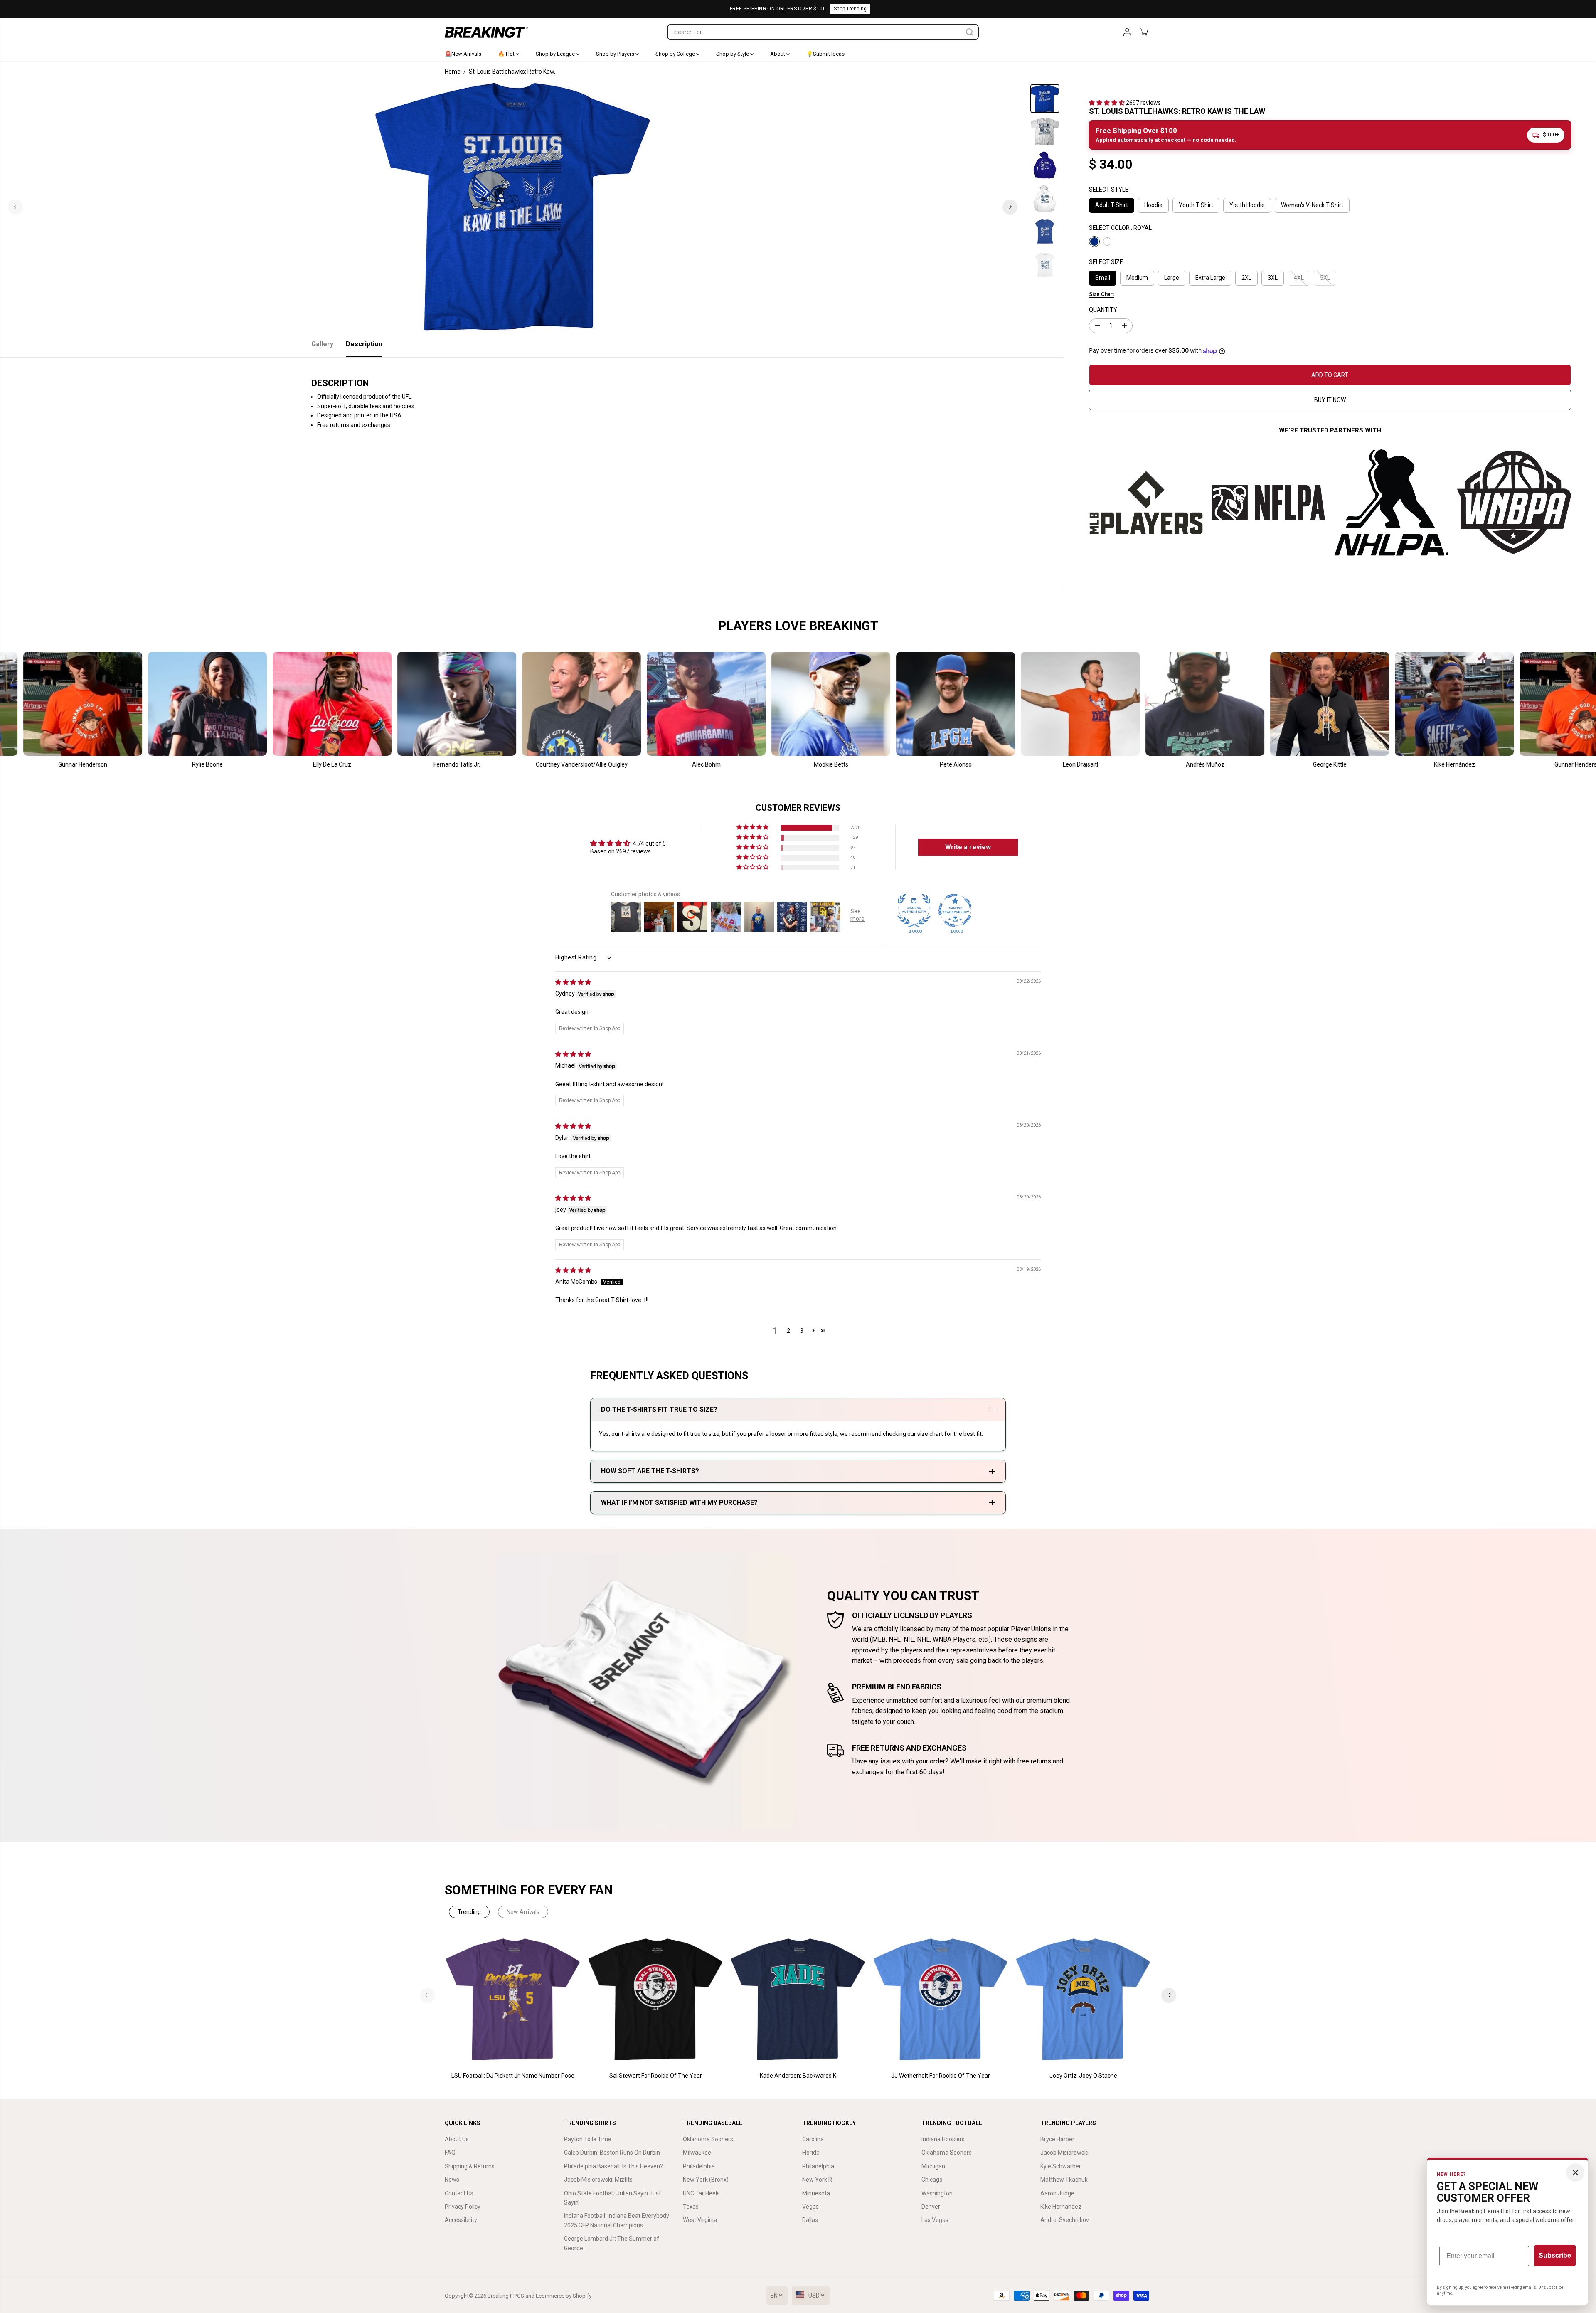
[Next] (1010, 207)
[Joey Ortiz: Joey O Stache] (1083, 2000)
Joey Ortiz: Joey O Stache (1083, 2076)
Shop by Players (616, 54)
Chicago (932, 2180)
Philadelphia (699, 2166)
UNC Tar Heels (701, 2193)
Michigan (933, 2166)
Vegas (810, 2207)
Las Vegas (935, 2220)
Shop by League (556, 54)
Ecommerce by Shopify (564, 2296)
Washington (937, 2193)
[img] (573, 982)
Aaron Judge (1057, 2193)
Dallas (810, 2220)
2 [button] (788, 1331)
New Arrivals (523, 1912)
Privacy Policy (463, 2207)
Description (364, 344)
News (452, 2180)
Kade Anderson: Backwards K (798, 2076)
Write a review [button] (968, 847)
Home (453, 72)
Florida (811, 2153)
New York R (817, 2180)
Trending (469, 1912)
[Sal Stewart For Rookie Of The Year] (656, 2000)
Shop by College (676, 54)
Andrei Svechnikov (1065, 2220)
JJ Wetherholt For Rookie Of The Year (941, 2076)
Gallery (322, 344)
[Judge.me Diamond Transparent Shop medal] (955, 910)
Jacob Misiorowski (1064, 2153)
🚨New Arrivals (463, 54)
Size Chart (1101, 294)
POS (519, 2296)
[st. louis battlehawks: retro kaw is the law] (513, 207)
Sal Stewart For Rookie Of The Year (656, 2076)
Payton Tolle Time (588, 2139)
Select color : (1120, 228)
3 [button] (802, 1331)
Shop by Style (733, 54)
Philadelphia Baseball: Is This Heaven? (613, 2166)
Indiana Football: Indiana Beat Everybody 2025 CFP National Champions (617, 2220)
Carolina (813, 2139)
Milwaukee (697, 2153)
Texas (691, 2207)
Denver (931, 2207)
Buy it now (1330, 400)
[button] (1107, 103)
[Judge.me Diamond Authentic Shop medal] (914, 910)
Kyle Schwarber (1061, 2166)
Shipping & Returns (470, 2166)
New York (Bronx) (706, 2180)
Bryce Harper (1057, 2139)
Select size (1106, 262)
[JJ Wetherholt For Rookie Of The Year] (941, 2000)
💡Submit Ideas (825, 54)
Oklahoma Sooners (708, 2139)
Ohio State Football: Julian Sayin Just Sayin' (612, 2198)
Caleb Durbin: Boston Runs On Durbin (612, 2153)
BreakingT (500, 2296)
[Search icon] (970, 32)
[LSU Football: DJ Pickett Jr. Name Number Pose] (513, 2000)
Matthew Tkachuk (1064, 2180)
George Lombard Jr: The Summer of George (612, 2243)
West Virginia (700, 2220)
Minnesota (816, 2193)
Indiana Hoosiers (943, 2139)
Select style (1109, 190)
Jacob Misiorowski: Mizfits (598, 2180)
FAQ (450, 2153)
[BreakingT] (486, 32)
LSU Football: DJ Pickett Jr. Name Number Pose (513, 2076)
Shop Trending (850, 9)
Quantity (1103, 310)
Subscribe (1555, 2255)
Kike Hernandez (1061, 2207)
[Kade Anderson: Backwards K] (798, 2000)
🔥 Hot (507, 54)
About (778, 54)
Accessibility (461, 2220)
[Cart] (1144, 32)
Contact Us (459, 2193)
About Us (457, 2139)
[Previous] (15, 207)
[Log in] (1127, 32)
